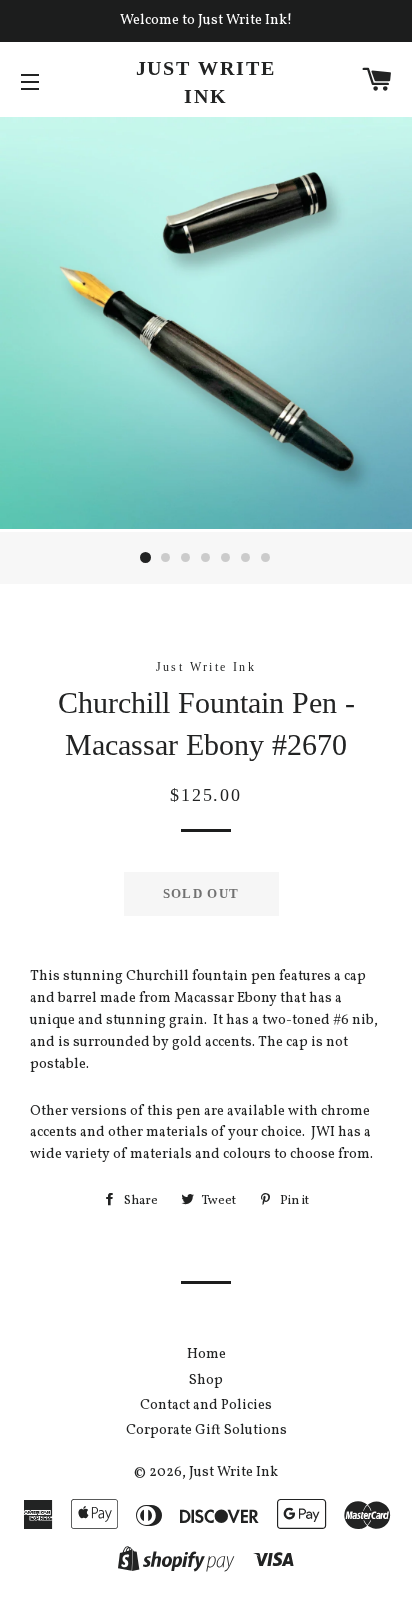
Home (206, 1354)
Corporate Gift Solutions (206, 1430)
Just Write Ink (206, 82)
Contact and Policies (206, 1405)
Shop (206, 1380)
